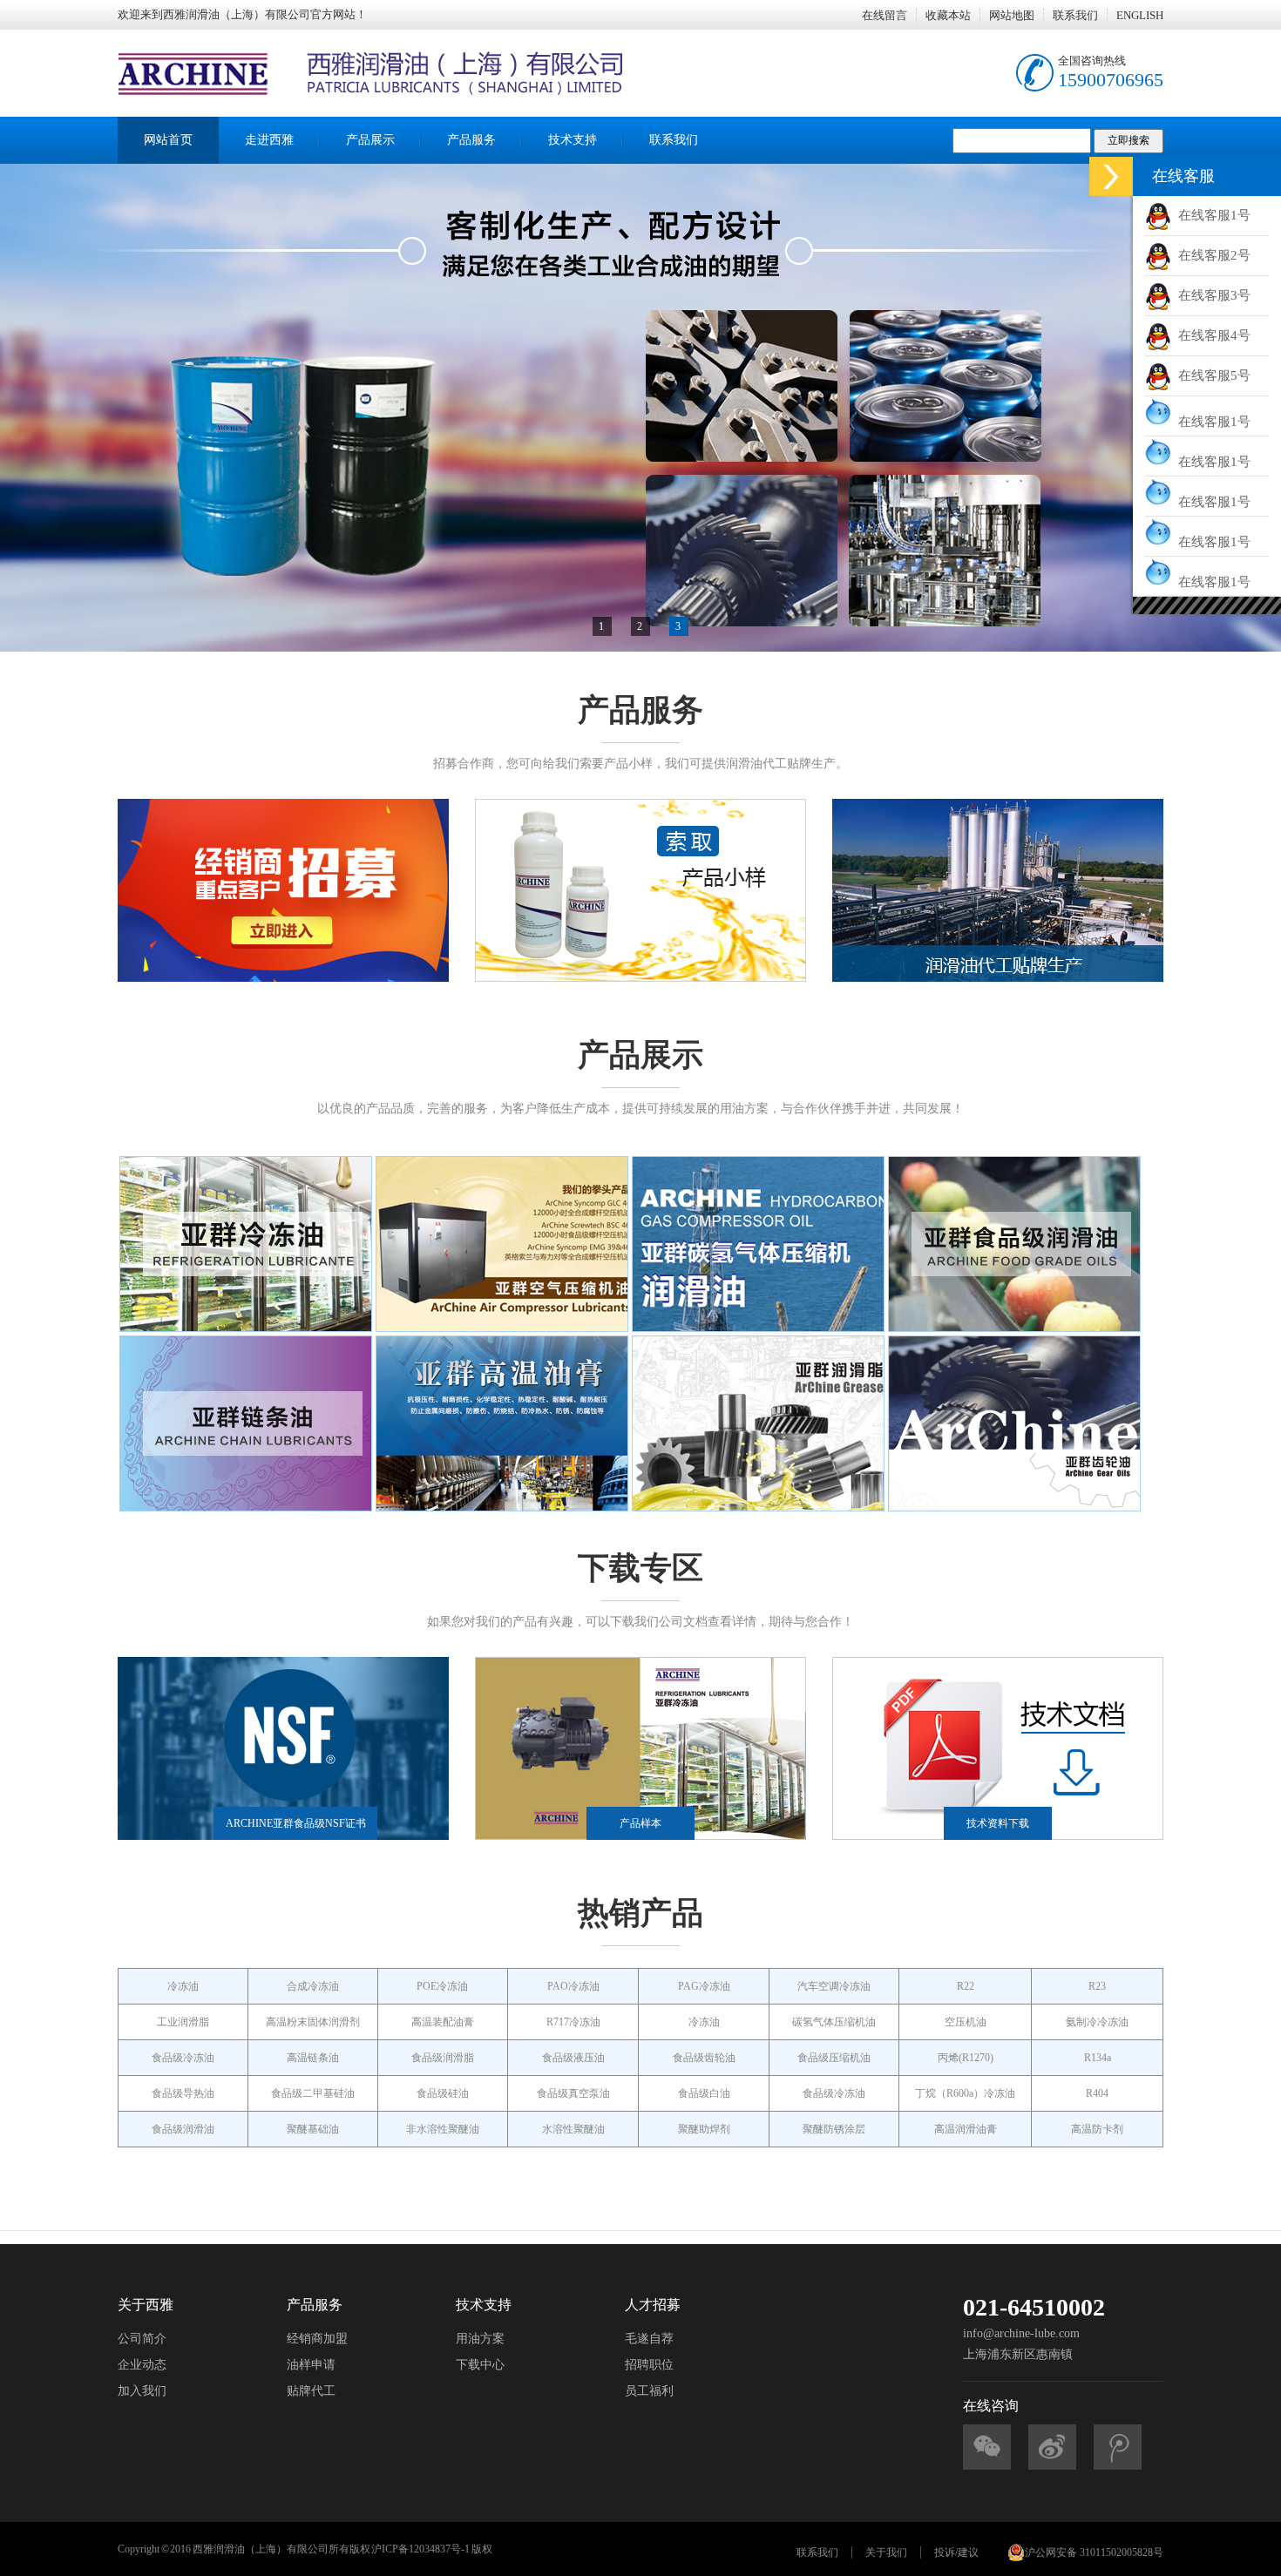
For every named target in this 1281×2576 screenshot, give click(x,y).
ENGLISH (1140, 15)
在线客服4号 (1211, 335)
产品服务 (471, 140)
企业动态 (142, 2365)
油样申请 (311, 2365)
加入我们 (142, 2391)
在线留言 (884, 15)
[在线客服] (1111, 176)
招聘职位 (649, 2365)
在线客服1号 (1211, 215)
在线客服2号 (1211, 255)
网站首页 (168, 140)
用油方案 (480, 2339)
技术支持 (573, 140)
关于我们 (886, 2552)
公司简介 (142, 2339)
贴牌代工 (311, 2391)
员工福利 (649, 2391)
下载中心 (480, 2365)
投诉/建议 (956, 2552)
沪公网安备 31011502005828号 (1094, 2552)
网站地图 (1012, 15)
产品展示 (370, 140)
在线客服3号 (1211, 295)
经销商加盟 (317, 2339)
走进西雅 (269, 140)
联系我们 (1075, 15)
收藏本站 (948, 15)
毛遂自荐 (649, 2339)
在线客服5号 (1211, 375)
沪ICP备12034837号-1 (420, 2549)
